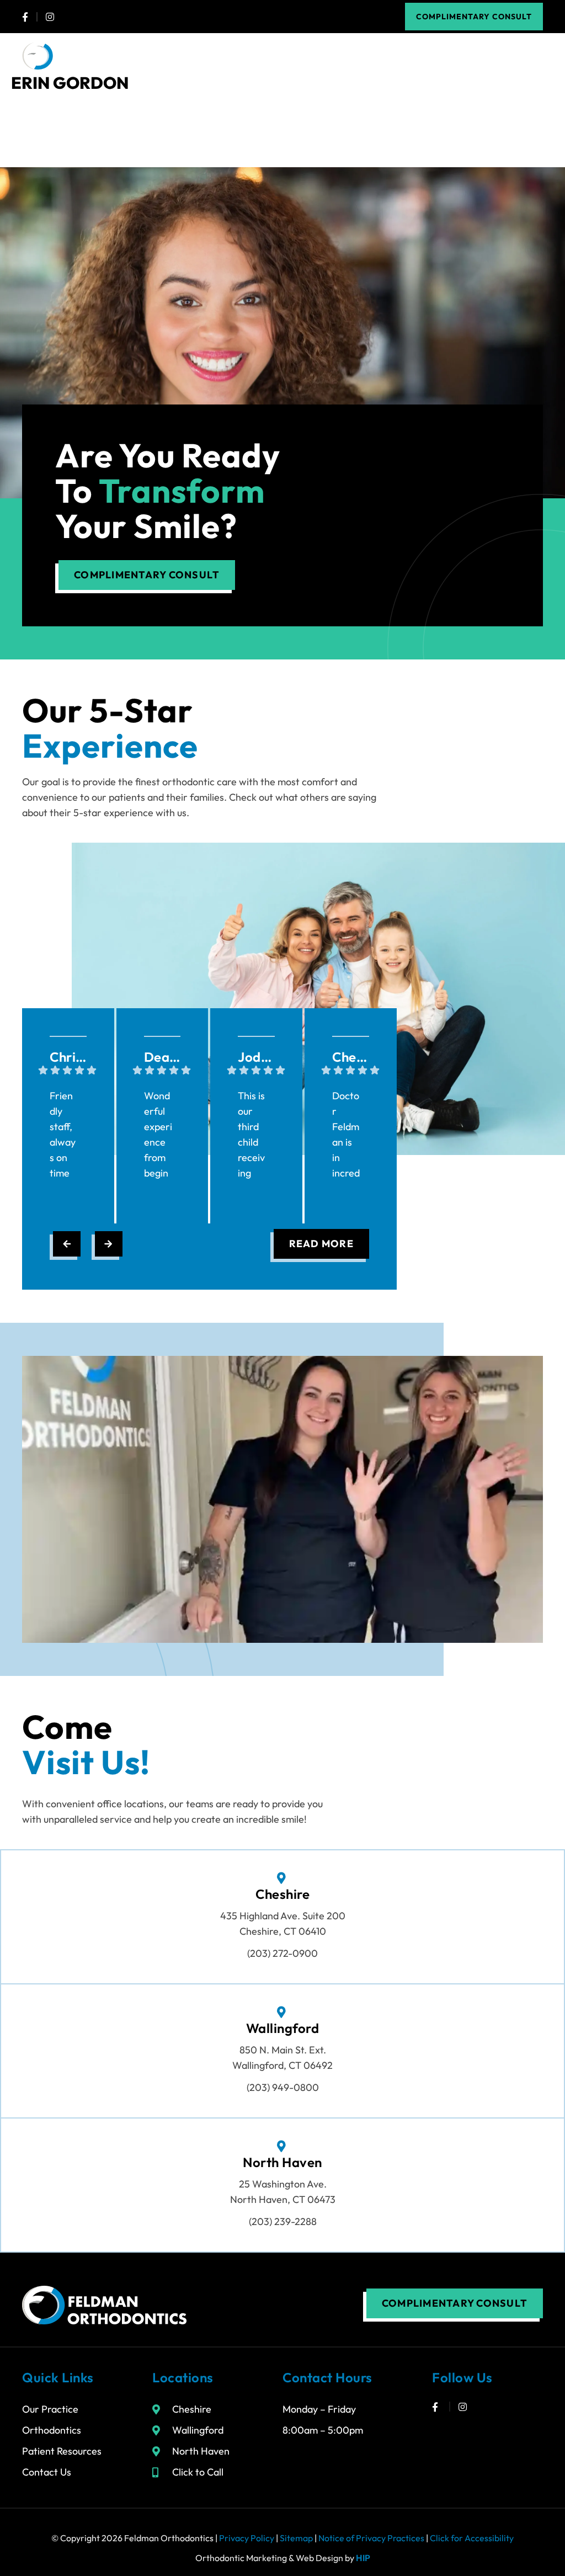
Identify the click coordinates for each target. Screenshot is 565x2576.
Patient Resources (62, 2451)
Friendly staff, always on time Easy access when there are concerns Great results (63, 1136)
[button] (534, 56)
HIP (363, 2558)
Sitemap (296, 2538)
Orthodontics (52, 2430)
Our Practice (50, 2409)
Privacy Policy (247, 2538)
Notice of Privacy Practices (371, 2538)
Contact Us (47, 2472)
